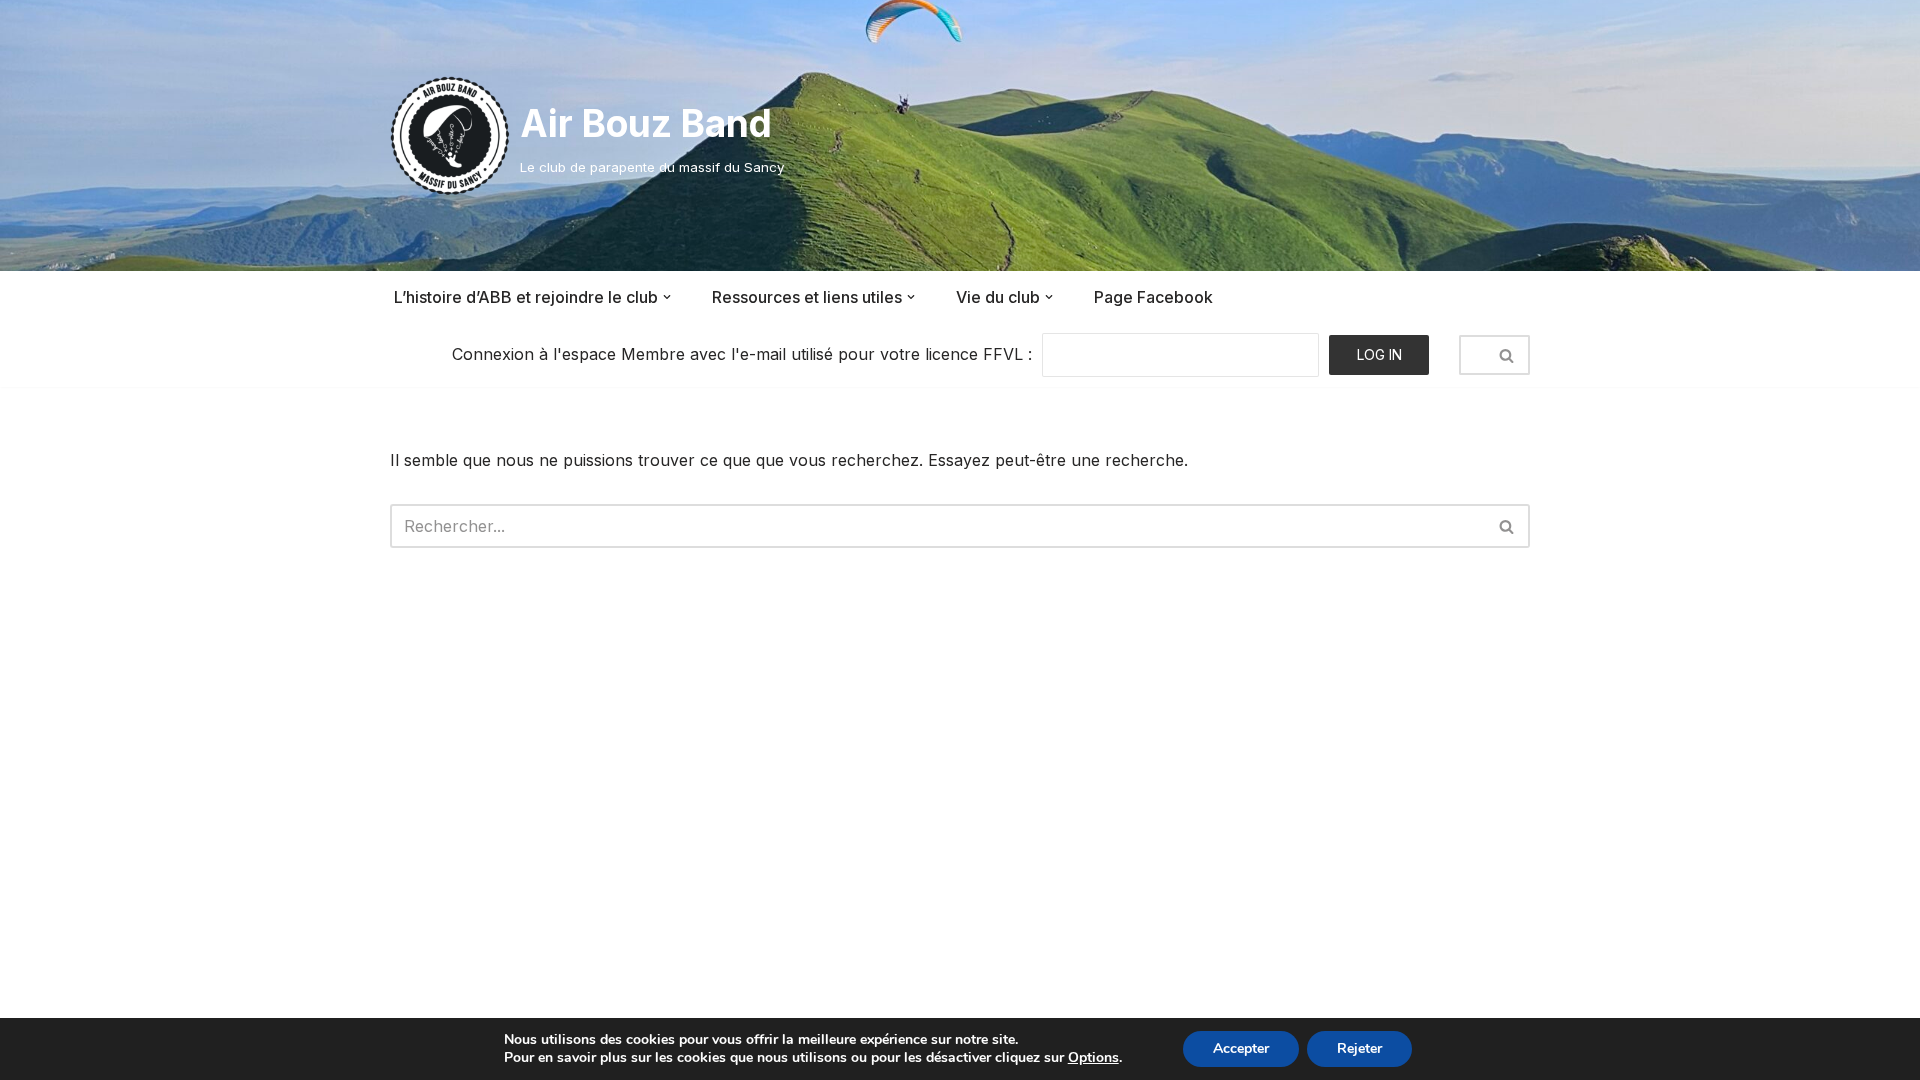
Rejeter (1359, 1048)
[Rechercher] (1507, 355)
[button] (667, 297)
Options (1093, 1058)
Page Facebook (1153, 297)
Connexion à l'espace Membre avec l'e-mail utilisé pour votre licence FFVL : (742, 354)
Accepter (1241, 1048)
